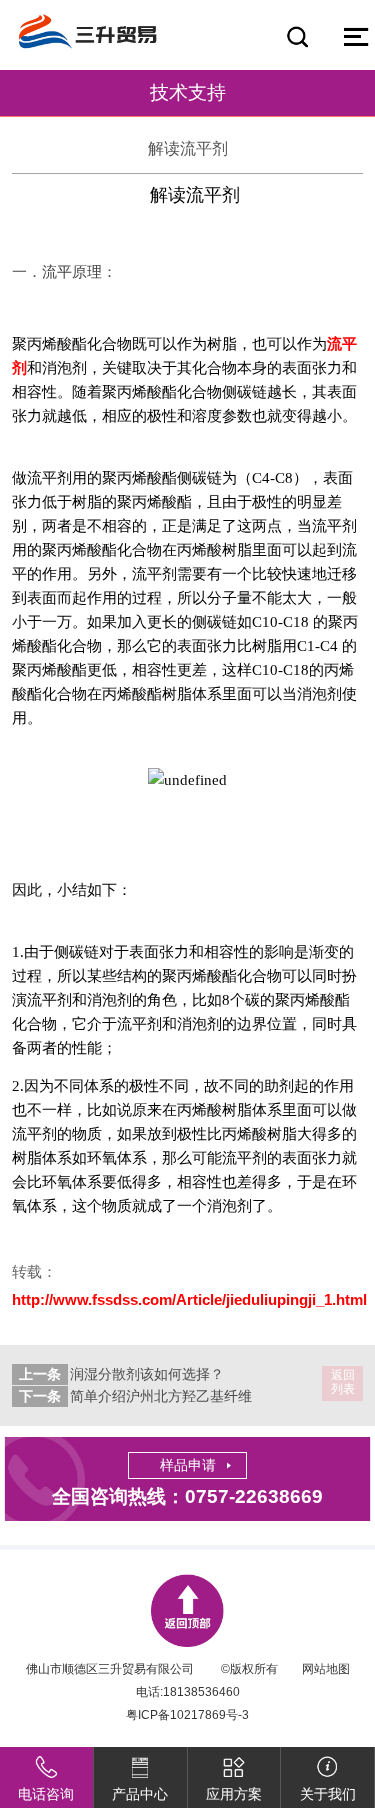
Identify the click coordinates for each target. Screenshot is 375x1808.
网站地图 (326, 1668)
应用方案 (234, 1794)
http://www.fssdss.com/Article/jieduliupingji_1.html (189, 1299)
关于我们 (328, 1794)
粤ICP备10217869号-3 (187, 1714)
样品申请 (188, 1465)
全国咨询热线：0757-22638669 (187, 1496)
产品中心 (140, 1794)
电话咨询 (46, 1794)
